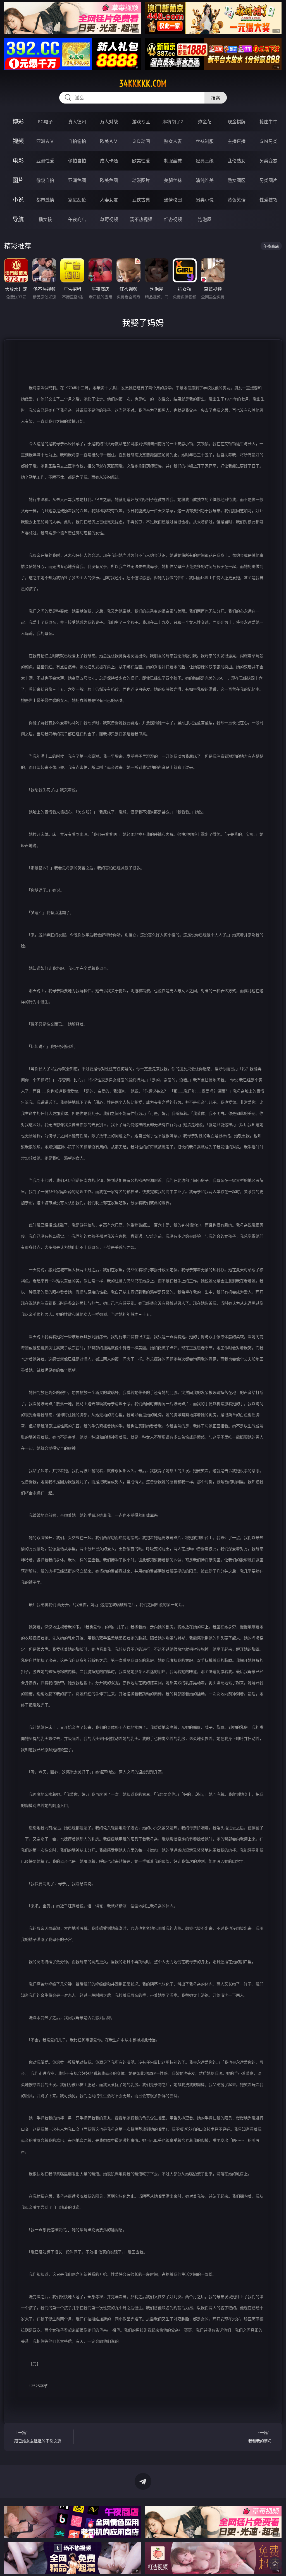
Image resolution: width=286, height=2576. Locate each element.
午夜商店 (77, 219)
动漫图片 (141, 180)
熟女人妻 (173, 141)
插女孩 (45, 219)
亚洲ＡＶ (45, 141)
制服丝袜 (173, 161)
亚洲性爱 (45, 161)
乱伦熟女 (237, 161)
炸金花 (205, 122)
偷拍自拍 (77, 161)
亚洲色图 (77, 180)
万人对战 (109, 122)
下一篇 (260, 2437)
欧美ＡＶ (109, 141)
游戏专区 (141, 122)
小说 (18, 200)
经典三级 (205, 161)
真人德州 (77, 122)
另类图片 (268, 180)
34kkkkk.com (143, 83)
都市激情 (45, 200)
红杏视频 (173, 219)
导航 (18, 219)
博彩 (18, 122)
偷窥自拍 (45, 180)
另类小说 (205, 200)
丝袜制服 (205, 141)
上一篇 (38, 2437)
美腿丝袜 (173, 180)
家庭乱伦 (77, 200)
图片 (18, 180)
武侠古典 (141, 200)
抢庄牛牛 (268, 122)
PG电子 (45, 122)
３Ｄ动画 (141, 141)
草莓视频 (109, 219)
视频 (18, 141)
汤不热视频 (141, 219)
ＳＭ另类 (268, 141)
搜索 (216, 98)
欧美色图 (109, 180)
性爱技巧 (268, 200)
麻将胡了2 (173, 122)
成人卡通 (109, 161)
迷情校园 (173, 200)
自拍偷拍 (77, 141)
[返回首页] (275, 2564)
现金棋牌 (237, 122)
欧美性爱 (141, 161)
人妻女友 (109, 200)
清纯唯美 (205, 180)
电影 (18, 161)
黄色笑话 (237, 200)
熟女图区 (237, 180)
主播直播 (237, 141)
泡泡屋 (205, 219)
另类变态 (268, 161)
